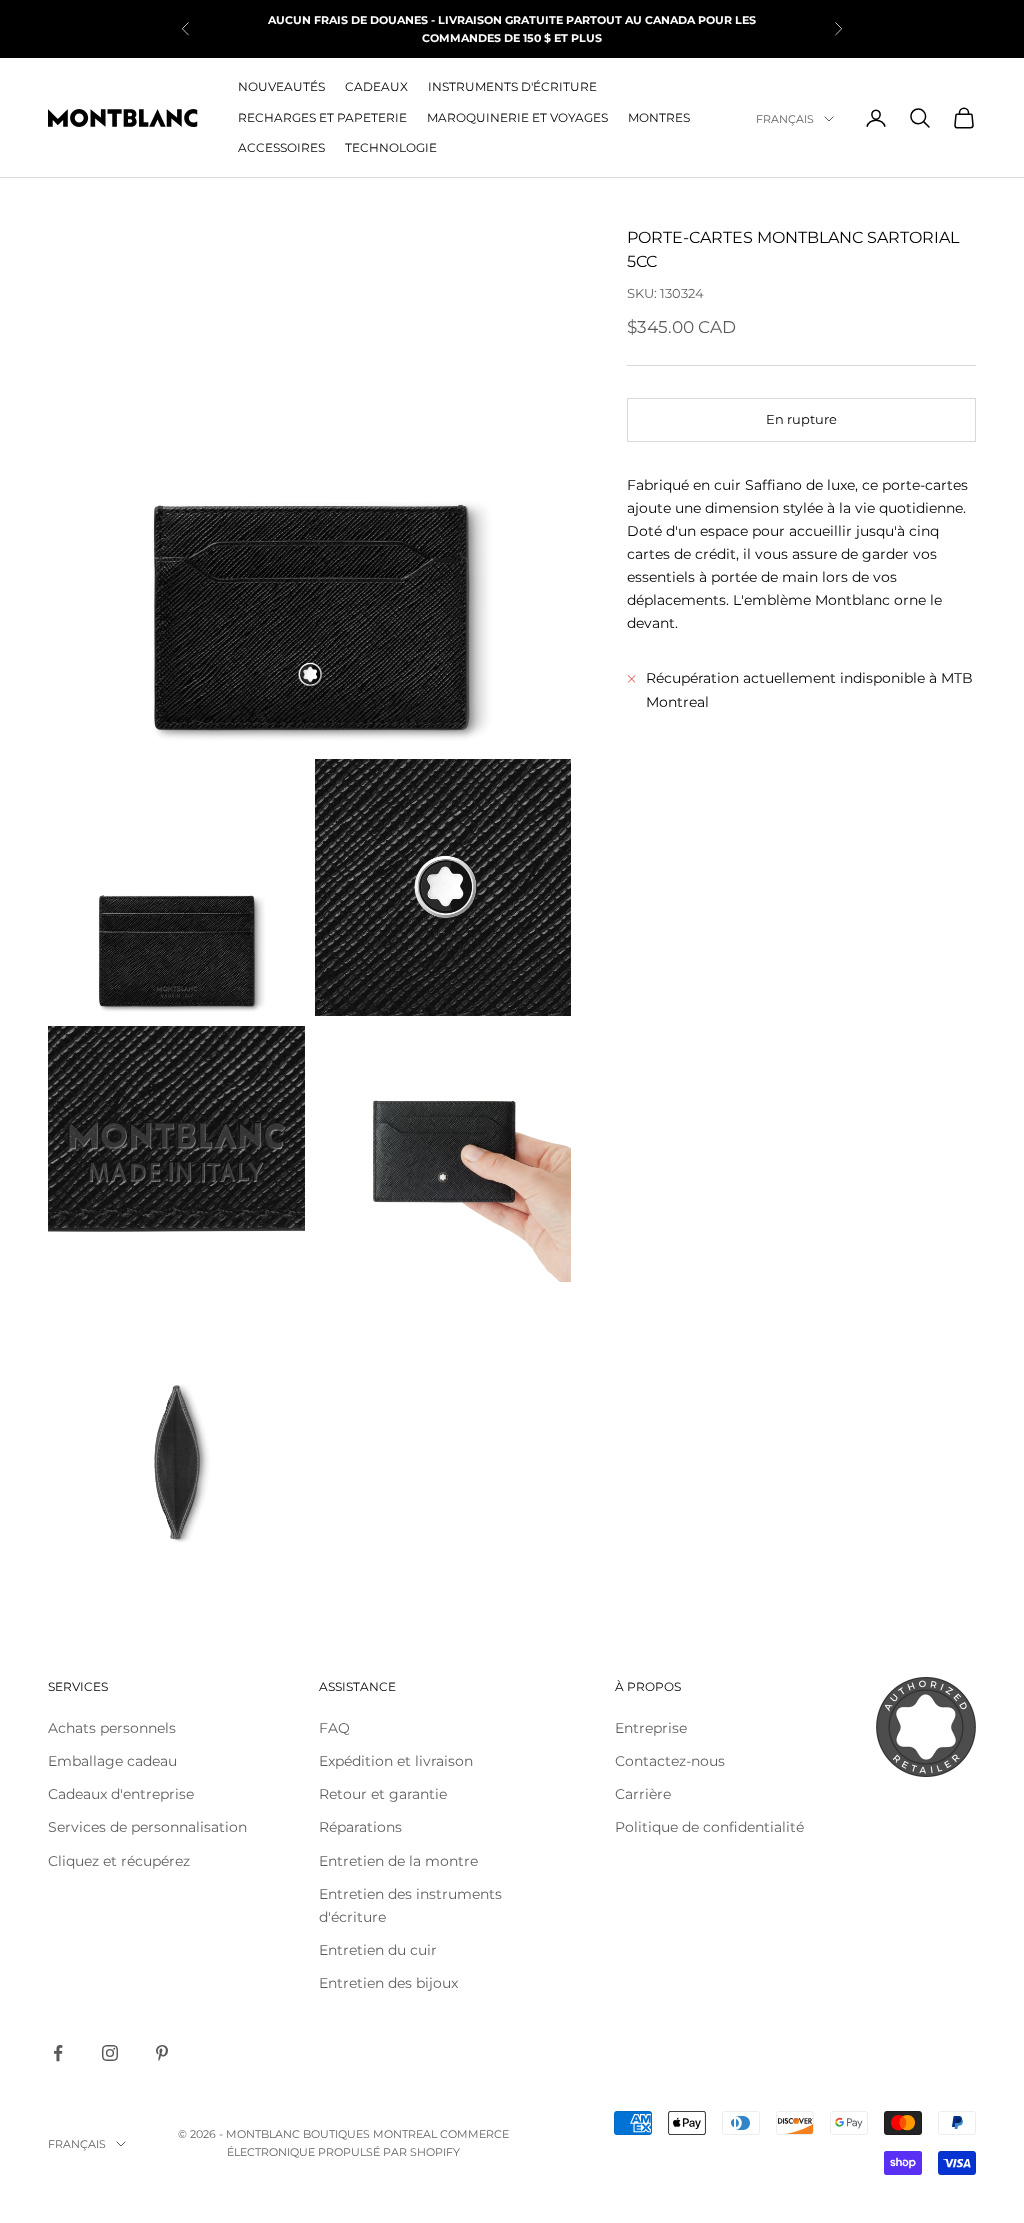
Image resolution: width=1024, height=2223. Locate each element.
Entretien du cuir (378, 1950)
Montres (659, 117)
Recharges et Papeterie (322, 117)
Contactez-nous (670, 1761)
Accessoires (281, 147)
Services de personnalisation (147, 1827)
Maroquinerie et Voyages (517, 117)
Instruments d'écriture (512, 86)
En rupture (801, 419)
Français (785, 119)
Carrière (643, 1794)
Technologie (391, 147)
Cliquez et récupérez (119, 1861)
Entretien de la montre (398, 1861)
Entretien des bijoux (388, 1983)
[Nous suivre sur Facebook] (58, 2053)
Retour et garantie (383, 1794)
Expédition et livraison (396, 1761)
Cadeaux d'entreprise (121, 1794)
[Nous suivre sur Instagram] (110, 2053)
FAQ (334, 1728)
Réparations (360, 1827)
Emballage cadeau (112, 1761)
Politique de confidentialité (709, 1827)
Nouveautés (281, 86)
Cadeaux (376, 86)
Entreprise (651, 1728)
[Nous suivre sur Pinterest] (162, 2053)
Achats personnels (112, 1728)
